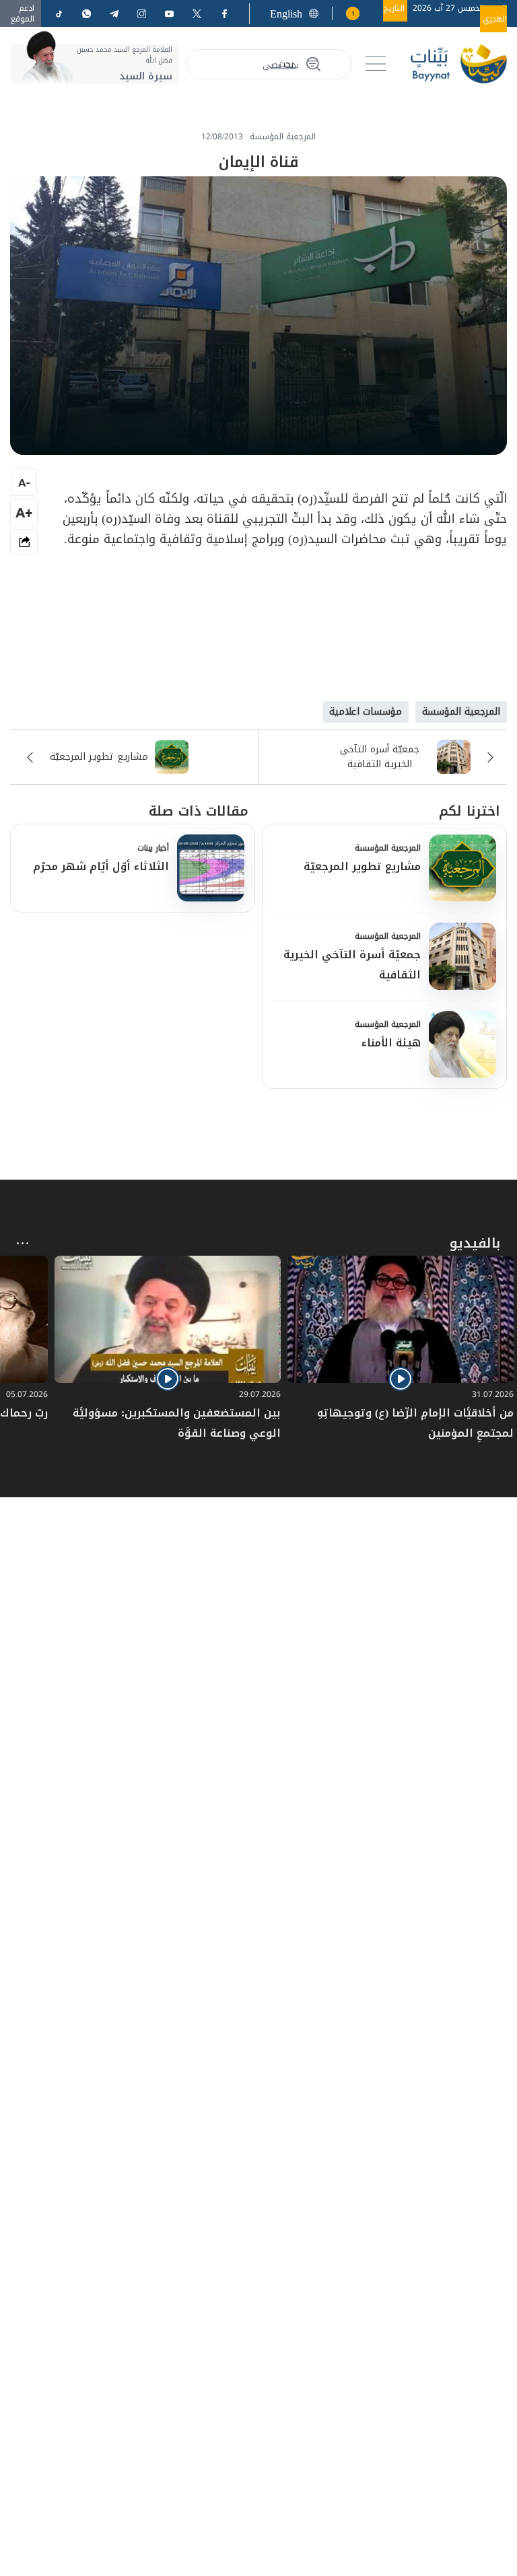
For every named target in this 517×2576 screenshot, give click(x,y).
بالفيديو (475, 1243)
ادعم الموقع (23, 13)
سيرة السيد (146, 76)
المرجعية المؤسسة (388, 848)
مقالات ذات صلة (199, 811)
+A (24, 512)
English (286, 14)
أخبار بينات (153, 848)
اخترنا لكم (470, 811)
